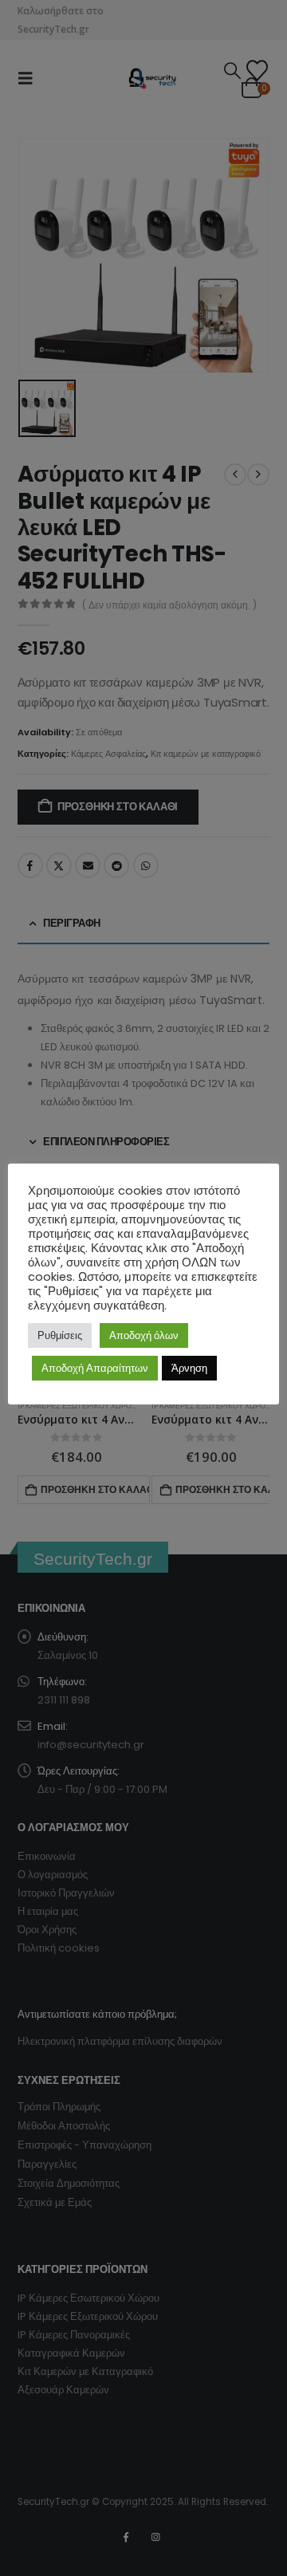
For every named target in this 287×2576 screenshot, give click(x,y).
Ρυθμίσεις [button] (60, 1335)
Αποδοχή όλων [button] (144, 1335)
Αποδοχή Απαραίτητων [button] (95, 1368)
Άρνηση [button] (189, 1368)
